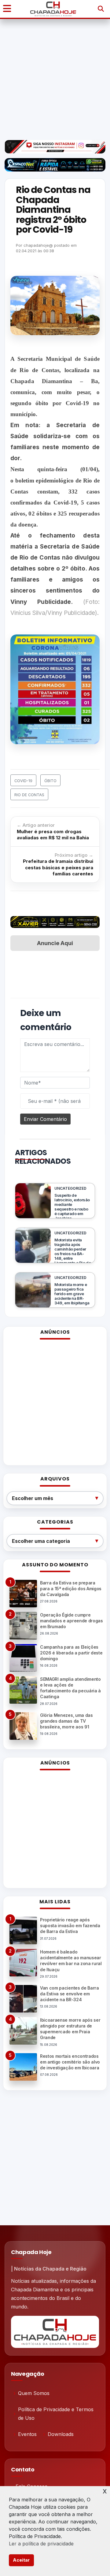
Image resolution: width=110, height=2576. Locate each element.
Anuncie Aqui (55, 943)
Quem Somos (34, 2393)
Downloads (61, 2434)
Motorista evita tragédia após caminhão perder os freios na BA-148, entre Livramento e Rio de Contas (73, 1254)
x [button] (105, 2491)
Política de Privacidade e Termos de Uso (56, 2414)
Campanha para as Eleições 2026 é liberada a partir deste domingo (71, 1653)
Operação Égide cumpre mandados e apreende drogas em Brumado (71, 1621)
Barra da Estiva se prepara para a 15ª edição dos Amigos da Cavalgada (71, 1589)
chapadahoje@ (38, 245)
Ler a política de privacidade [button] (41, 2544)
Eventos (27, 2434)
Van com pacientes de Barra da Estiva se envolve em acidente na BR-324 (70, 1994)
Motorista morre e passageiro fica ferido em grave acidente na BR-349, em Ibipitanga (72, 1294)
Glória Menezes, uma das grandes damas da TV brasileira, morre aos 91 (66, 1721)
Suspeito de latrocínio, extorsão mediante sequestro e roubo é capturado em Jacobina (72, 1207)
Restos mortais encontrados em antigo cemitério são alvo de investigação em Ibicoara (70, 2062)
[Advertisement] (55, 79)
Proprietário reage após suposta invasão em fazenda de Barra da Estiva (70, 1926)
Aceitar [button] (21, 2560)
